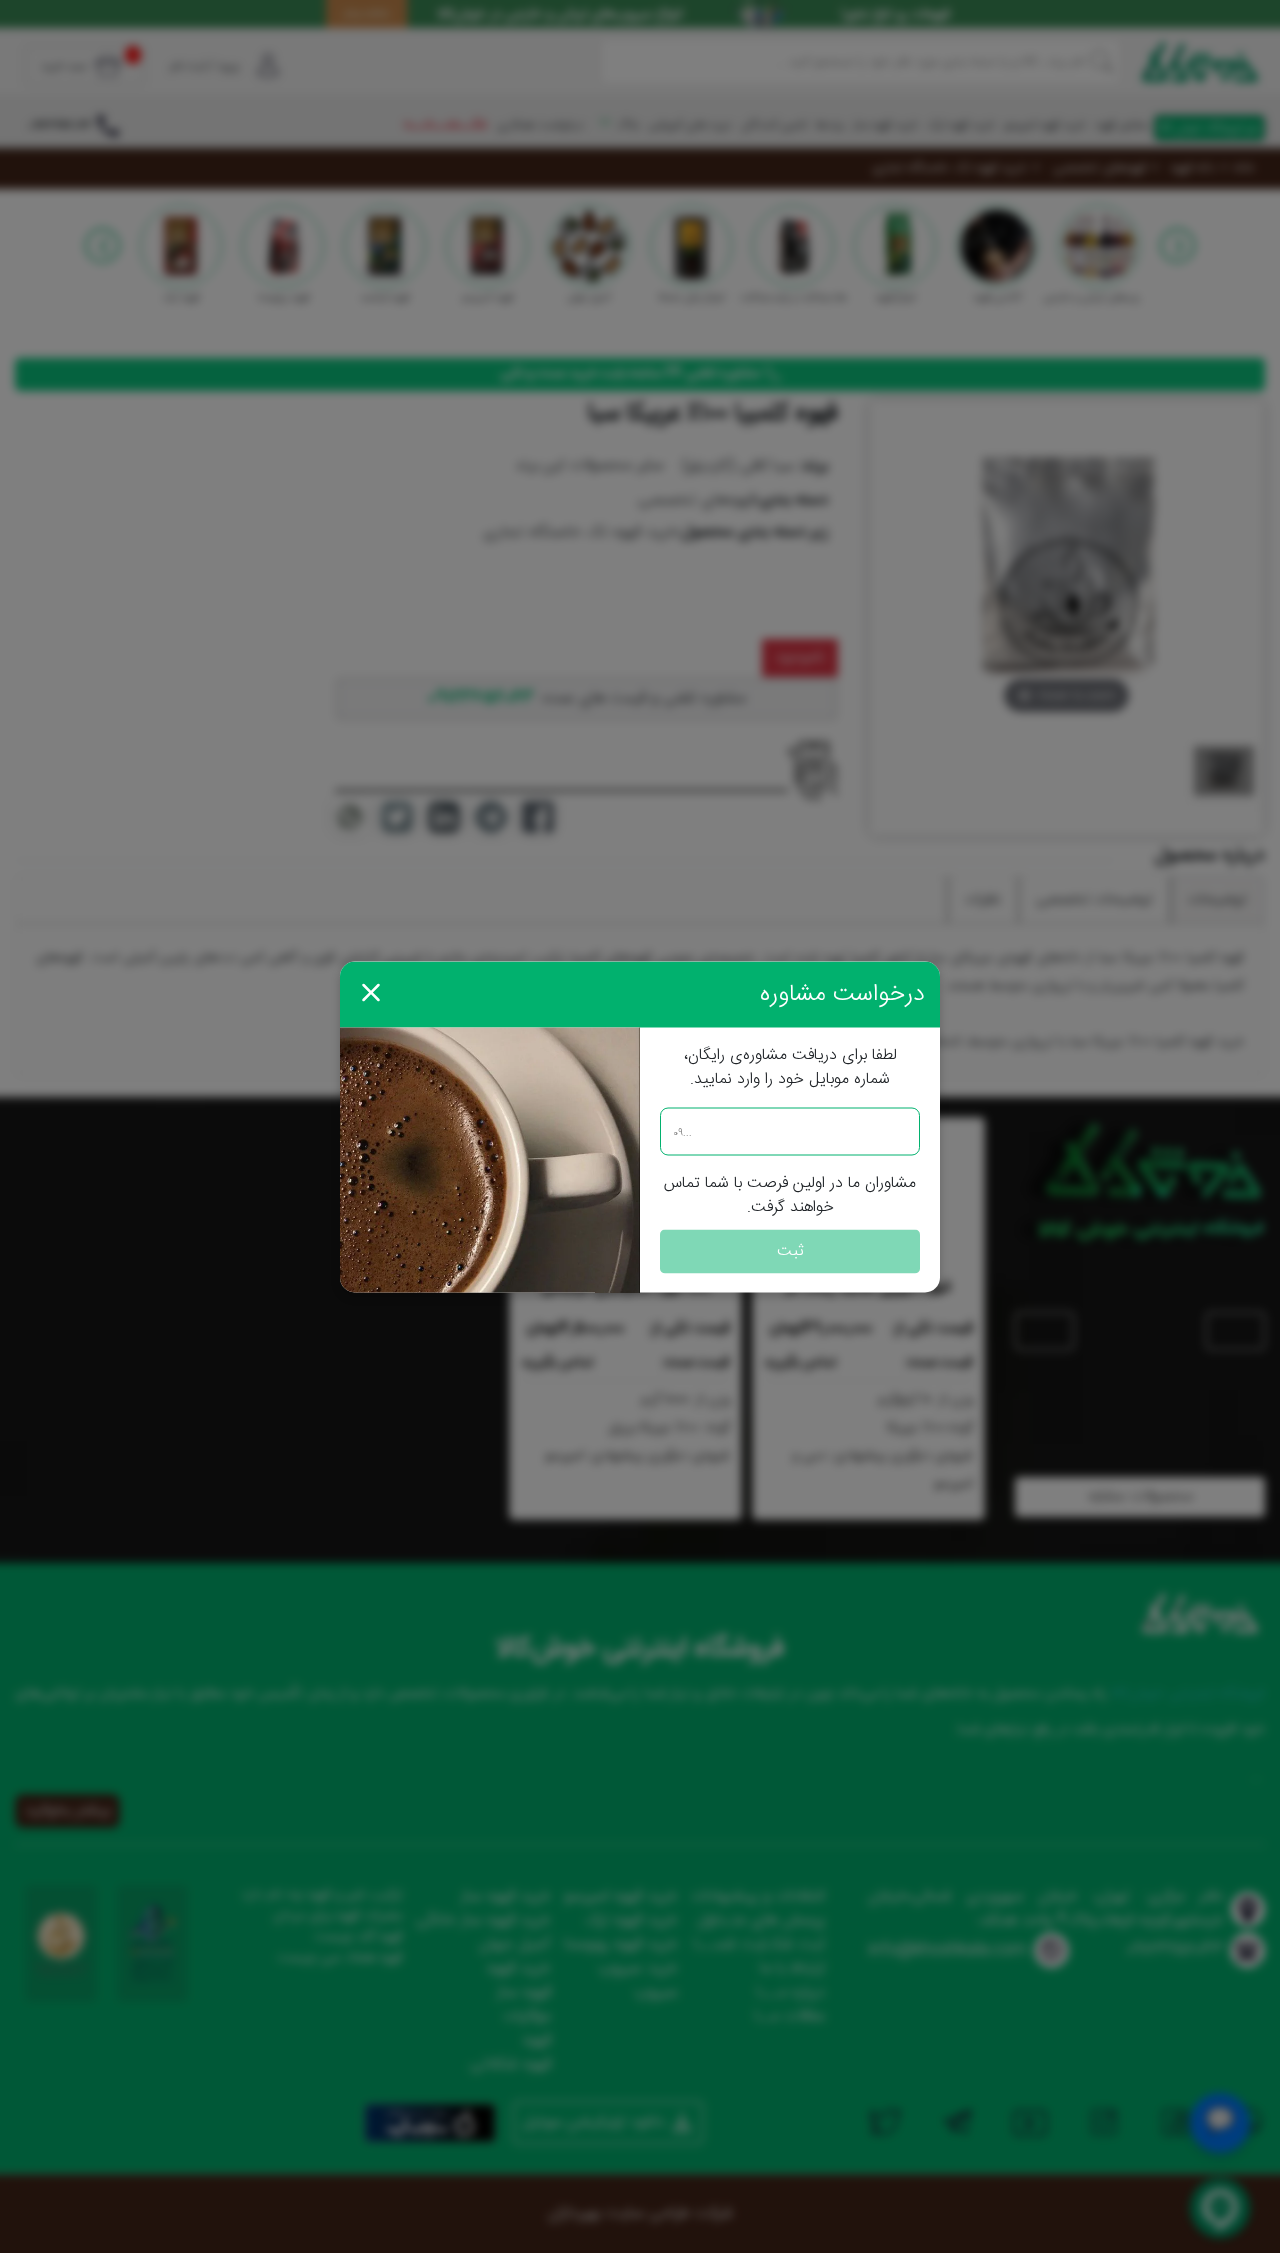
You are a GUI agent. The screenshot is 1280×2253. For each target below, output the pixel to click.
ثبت (790, 1250)
